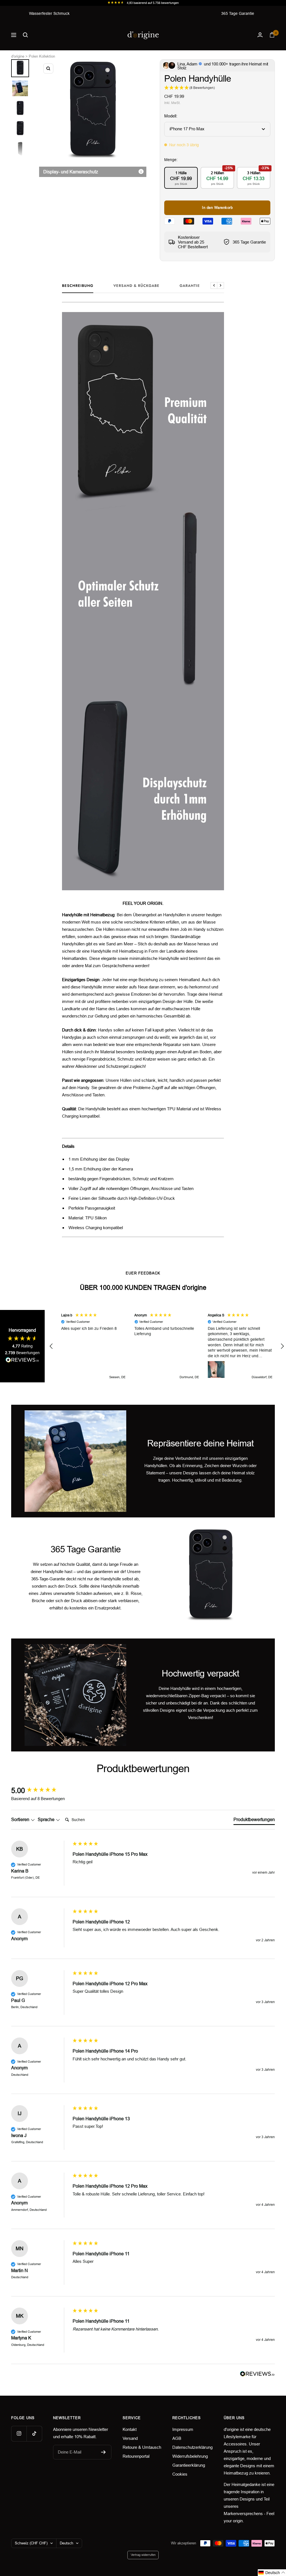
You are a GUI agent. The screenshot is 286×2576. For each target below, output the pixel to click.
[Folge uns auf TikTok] (34, 2434)
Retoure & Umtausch (142, 2447)
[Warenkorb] (272, 35)
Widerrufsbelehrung (190, 2456)
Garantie (190, 286)
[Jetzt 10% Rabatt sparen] (103, 2452)
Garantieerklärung (189, 2465)
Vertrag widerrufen (143, 2555)
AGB (177, 2438)
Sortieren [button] (21, 1820)
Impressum (183, 2429)
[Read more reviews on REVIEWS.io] (22, 1361)
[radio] (181, 178)
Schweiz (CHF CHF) (31, 2543)
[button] (51, 1346)
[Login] (260, 35)
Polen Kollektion (42, 56)
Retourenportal (136, 2456)
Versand (130, 2438)
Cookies (180, 2474)
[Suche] (25, 35)
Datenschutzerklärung (192, 2447)
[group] (40, 1791)
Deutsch (66, 2543)
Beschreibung (78, 286)
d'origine (18, 56)
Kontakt (130, 2429)
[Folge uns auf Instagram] (19, 2434)
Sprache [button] (47, 1820)
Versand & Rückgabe (136, 286)
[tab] (254, 1821)
